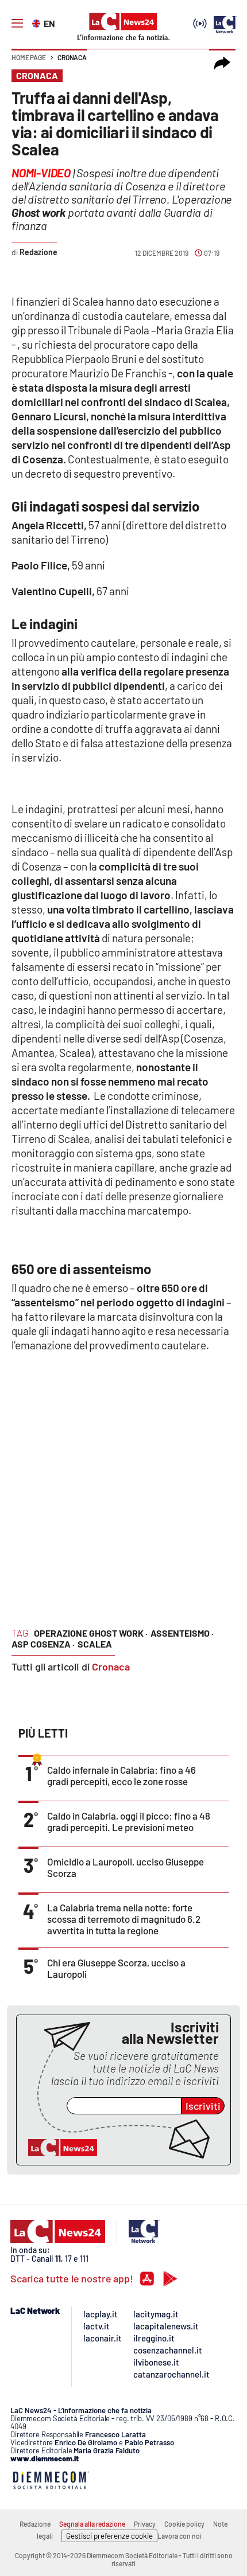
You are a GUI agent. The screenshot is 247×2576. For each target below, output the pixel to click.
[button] (222, 63)
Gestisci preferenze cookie (109, 2536)
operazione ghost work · (91, 1633)
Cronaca (72, 57)
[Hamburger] (17, 24)
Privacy (145, 2524)
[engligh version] (38, 22)
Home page (29, 57)
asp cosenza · (43, 1644)
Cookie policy (184, 2524)
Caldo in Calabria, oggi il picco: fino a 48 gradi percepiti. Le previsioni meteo (129, 1821)
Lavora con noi (180, 2536)
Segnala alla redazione (92, 2524)
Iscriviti (203, 2106)
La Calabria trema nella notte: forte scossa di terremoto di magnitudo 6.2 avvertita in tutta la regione (124, 1919)
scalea (95, 1644)
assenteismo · (182, 1633)
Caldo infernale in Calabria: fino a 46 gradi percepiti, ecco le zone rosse (121, 1775)
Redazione (35, 2524)
